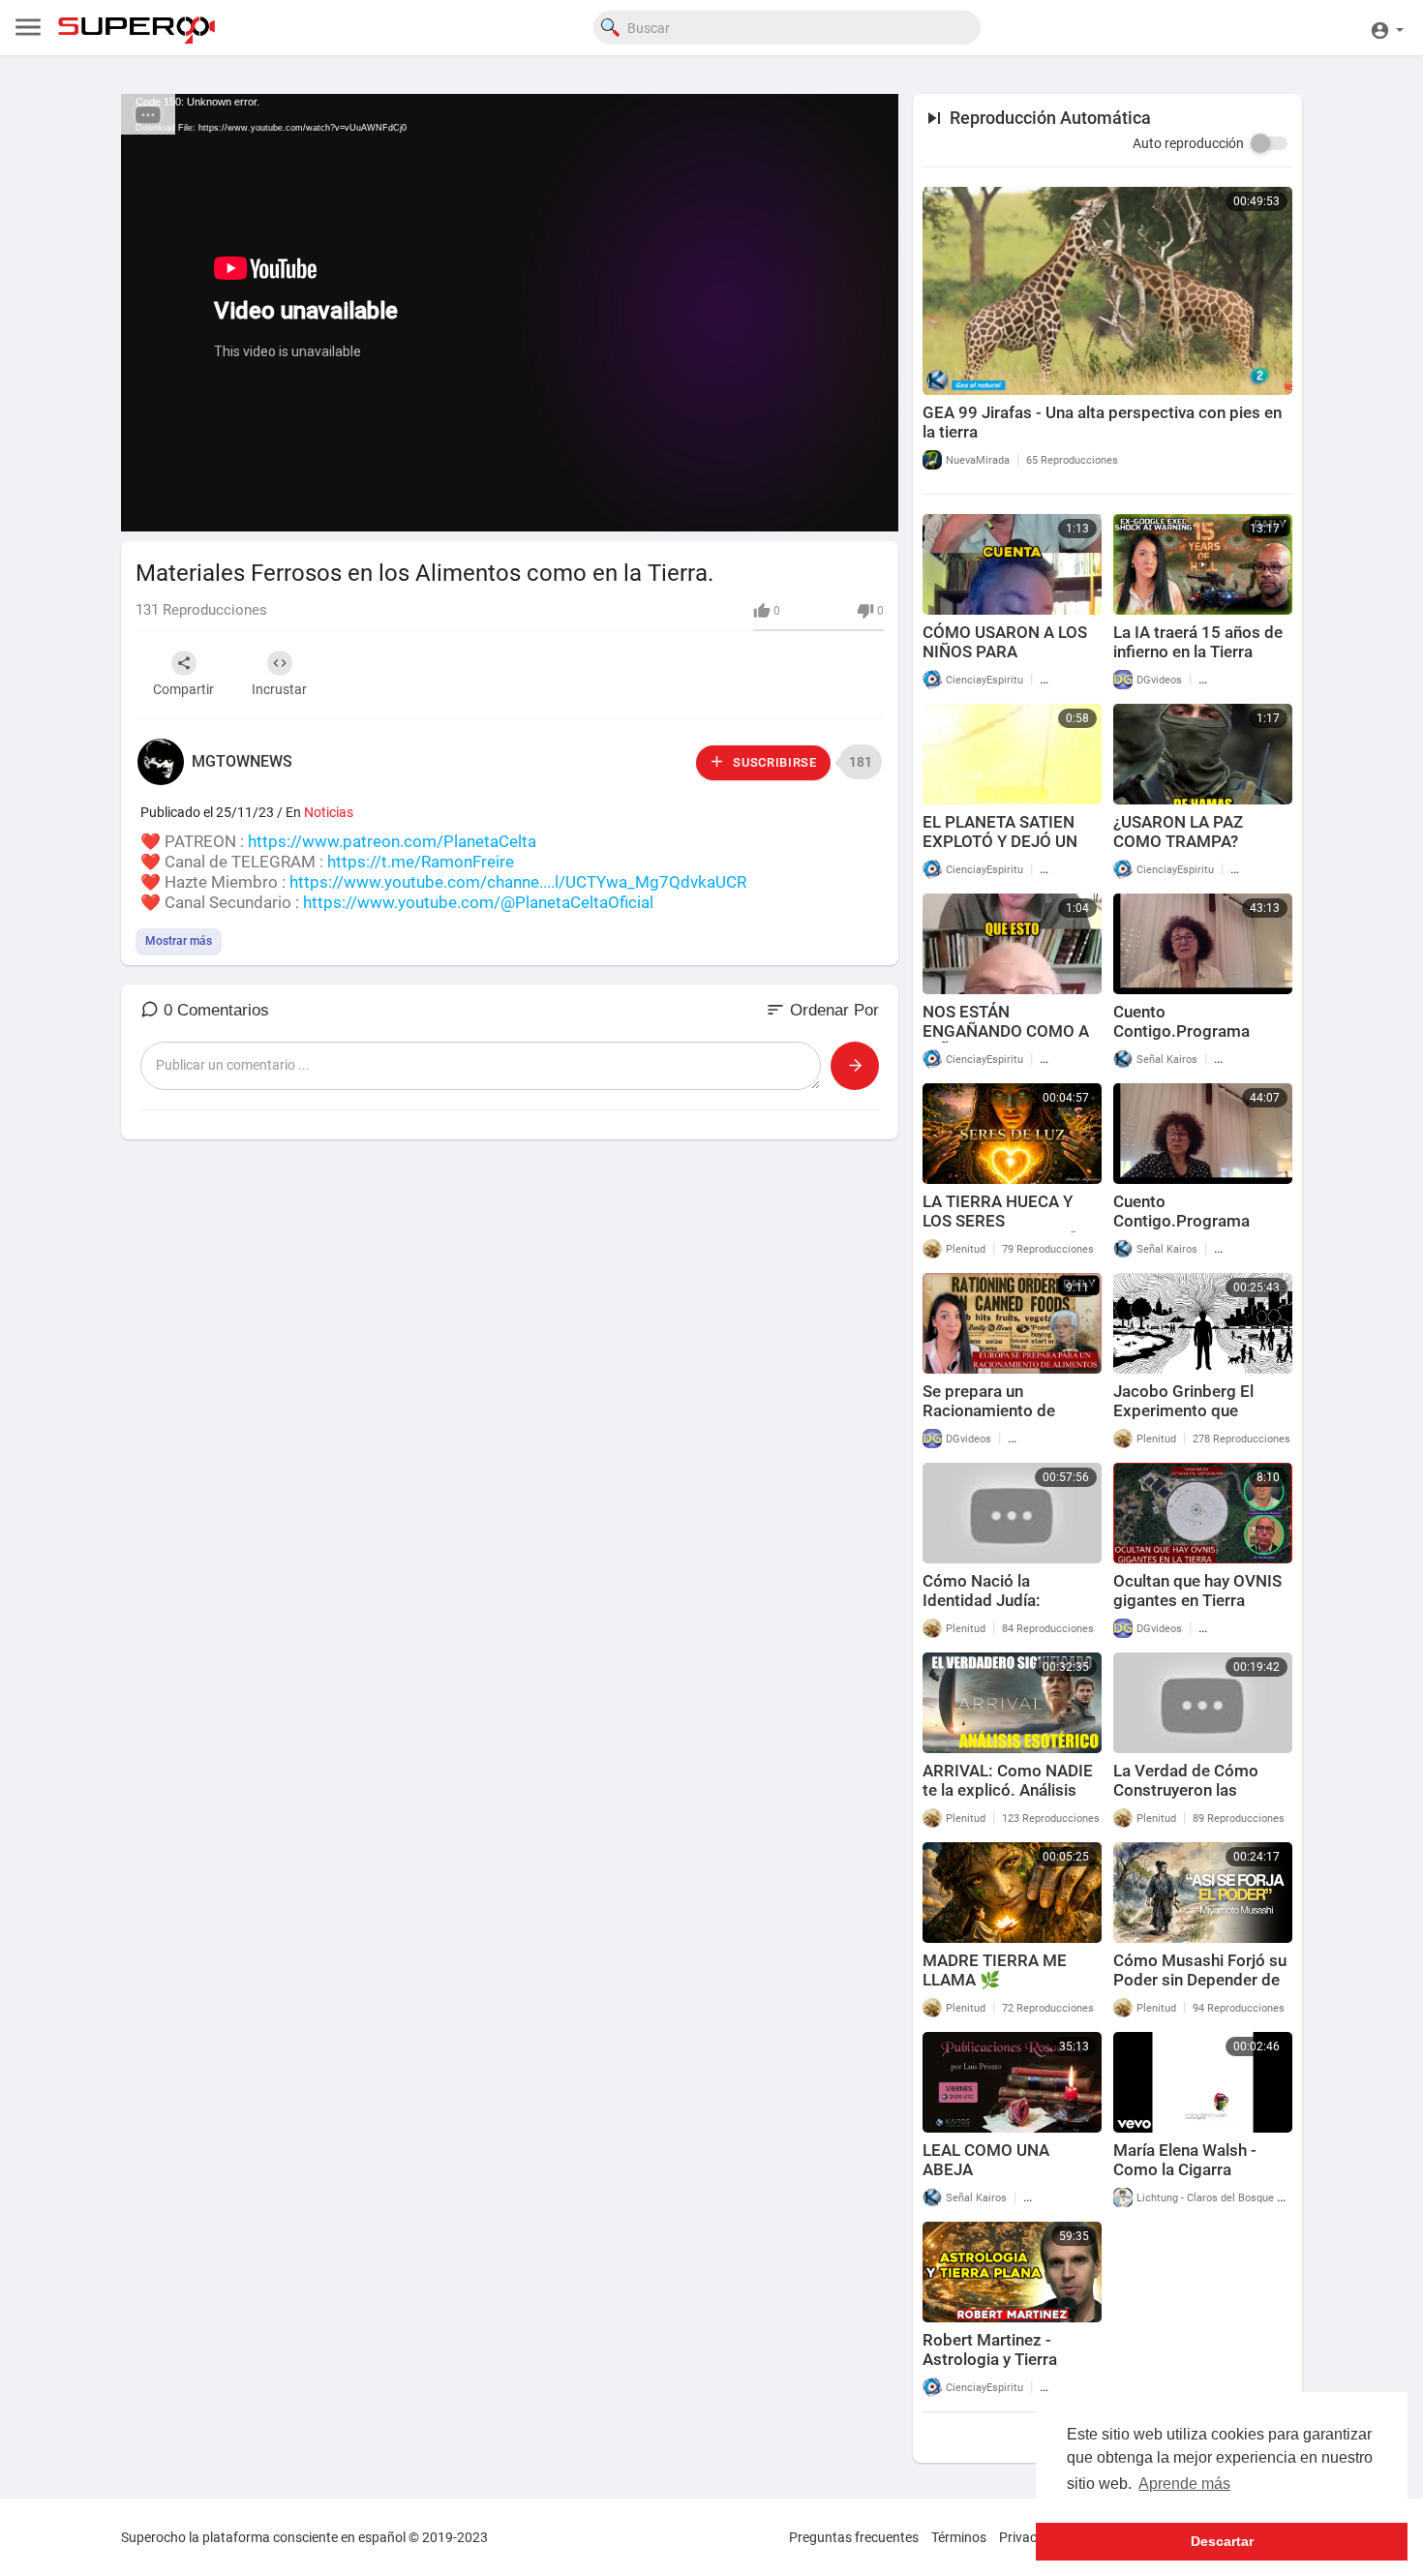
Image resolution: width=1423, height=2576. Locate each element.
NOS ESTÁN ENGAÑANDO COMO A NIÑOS (1006, 1031)
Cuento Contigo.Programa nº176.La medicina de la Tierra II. (1202, 1041)
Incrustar (279, 689)
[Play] (146, 507)
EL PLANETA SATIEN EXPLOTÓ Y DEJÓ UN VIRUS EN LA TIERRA (1000, 841)
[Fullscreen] (871, 507)
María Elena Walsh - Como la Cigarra (1185, 2160)
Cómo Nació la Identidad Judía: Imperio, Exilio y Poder (1005, 1600)
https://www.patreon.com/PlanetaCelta (392, 841)
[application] (510, 313)
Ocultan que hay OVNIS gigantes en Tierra (1197, 1591)
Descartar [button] (1222, 2541)
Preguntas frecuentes (854, 2537)
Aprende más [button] (1184, 2484)
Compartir (183, 689)
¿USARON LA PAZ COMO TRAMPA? (1178, 832)
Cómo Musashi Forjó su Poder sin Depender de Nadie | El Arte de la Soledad (1200, 1989)
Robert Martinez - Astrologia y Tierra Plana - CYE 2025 (990, 2359)
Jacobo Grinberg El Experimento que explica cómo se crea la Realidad (1199, 1420)
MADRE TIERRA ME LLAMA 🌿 (995, 1970)
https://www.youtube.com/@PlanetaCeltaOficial (478, 902)
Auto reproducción (1188, 143)
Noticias (329, 812)
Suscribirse (772, 762)
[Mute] (838, 507)
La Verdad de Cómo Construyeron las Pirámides (1186, 1790)
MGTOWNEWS (242, 761)
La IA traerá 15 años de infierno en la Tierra (1198, 642)
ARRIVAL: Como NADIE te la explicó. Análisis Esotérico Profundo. (1008, 1790)
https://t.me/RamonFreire (421, 862)
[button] (1387, 28)
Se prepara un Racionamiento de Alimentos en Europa (999, 1410)
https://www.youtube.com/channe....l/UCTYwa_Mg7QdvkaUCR (518, 882)
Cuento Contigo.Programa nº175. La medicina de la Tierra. (1196, 1230)
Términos (959, 2537)
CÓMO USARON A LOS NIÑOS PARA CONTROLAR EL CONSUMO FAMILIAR (1005, 661)
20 (772, 507)
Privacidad (1031, 2537)
